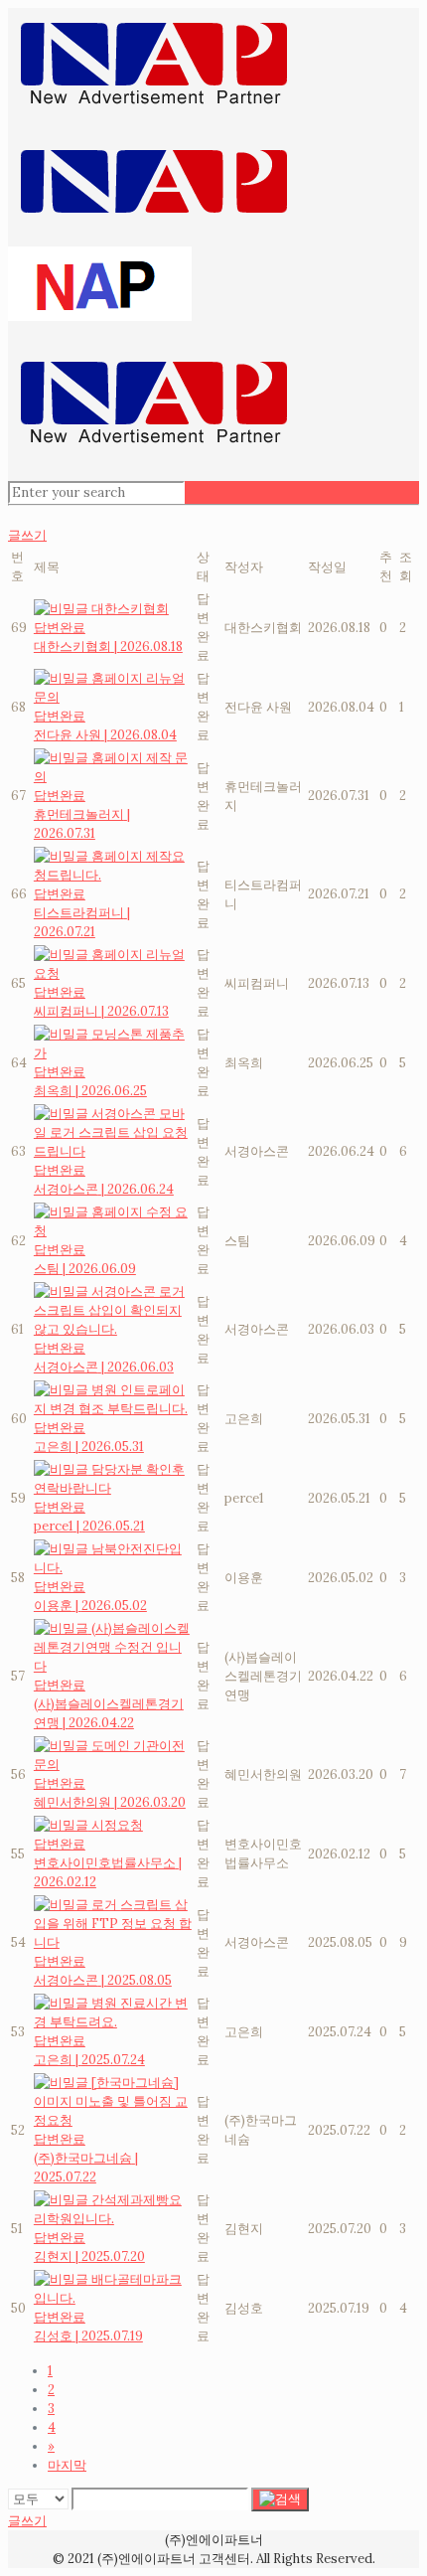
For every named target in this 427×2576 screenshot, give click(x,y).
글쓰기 (27, 535)
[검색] (280, 2499)
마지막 (67, 2465)
